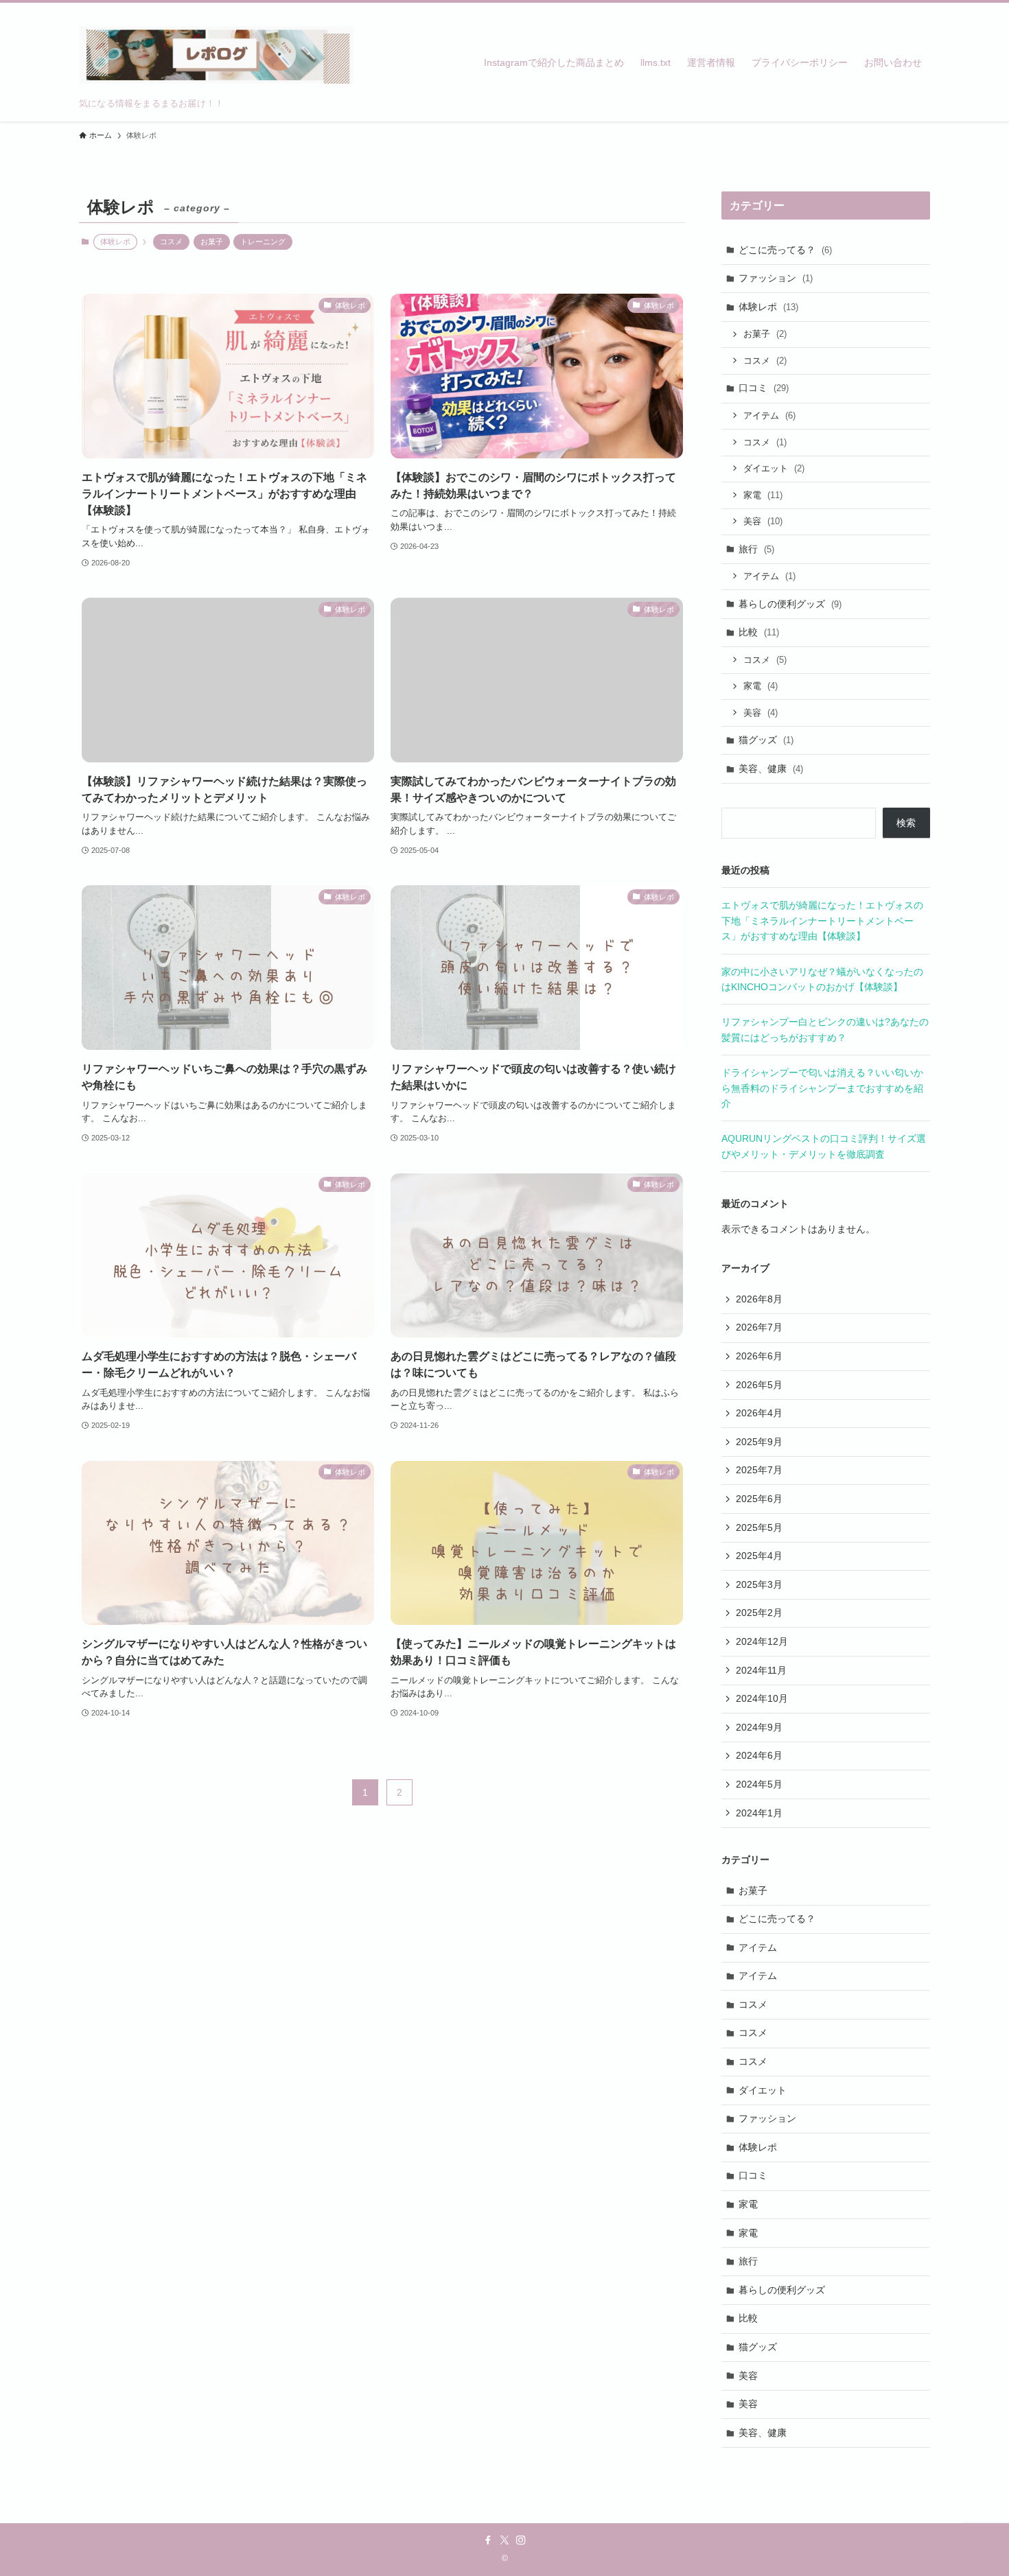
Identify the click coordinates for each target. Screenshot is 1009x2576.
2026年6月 (759, 1356)
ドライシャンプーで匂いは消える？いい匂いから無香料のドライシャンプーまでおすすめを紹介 (822, 1088)
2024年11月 (761, 1670)
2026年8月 (759, 1299)
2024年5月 (759, 1784)
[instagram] (521, 2540)
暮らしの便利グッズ (790, 604)
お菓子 (212, 242)
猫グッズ (766, 740)
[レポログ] (216, 55)
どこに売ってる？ (785, 250)
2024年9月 (759, 1727)
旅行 (756, 549)
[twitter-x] (505, 2540)
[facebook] (488, 2540)
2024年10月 (762, 1698)
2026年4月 (759, 1413)
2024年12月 (762, 1641)
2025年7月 (759, 1470)
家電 (763, 495)
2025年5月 (759, 1527)
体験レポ (768, 307)
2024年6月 (759, 1755)
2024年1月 (759, 1813)
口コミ (764, 388)
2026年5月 (759, 1385)
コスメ (171, 242)
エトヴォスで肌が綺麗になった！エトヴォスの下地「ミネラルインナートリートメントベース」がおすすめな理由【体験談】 (822, 921)
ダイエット (774, 468)
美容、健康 (771, 769)
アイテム (769, 415)
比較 (759, 632)
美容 (763, 521)
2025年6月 (759, 1499)
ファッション (776, 278)
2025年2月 (759, 1613)
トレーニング (263, 242)
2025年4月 (759, 1556)
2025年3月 (759, 1584)
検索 (906, 823)
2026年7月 (759, 1327)
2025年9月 (759, 1442)
